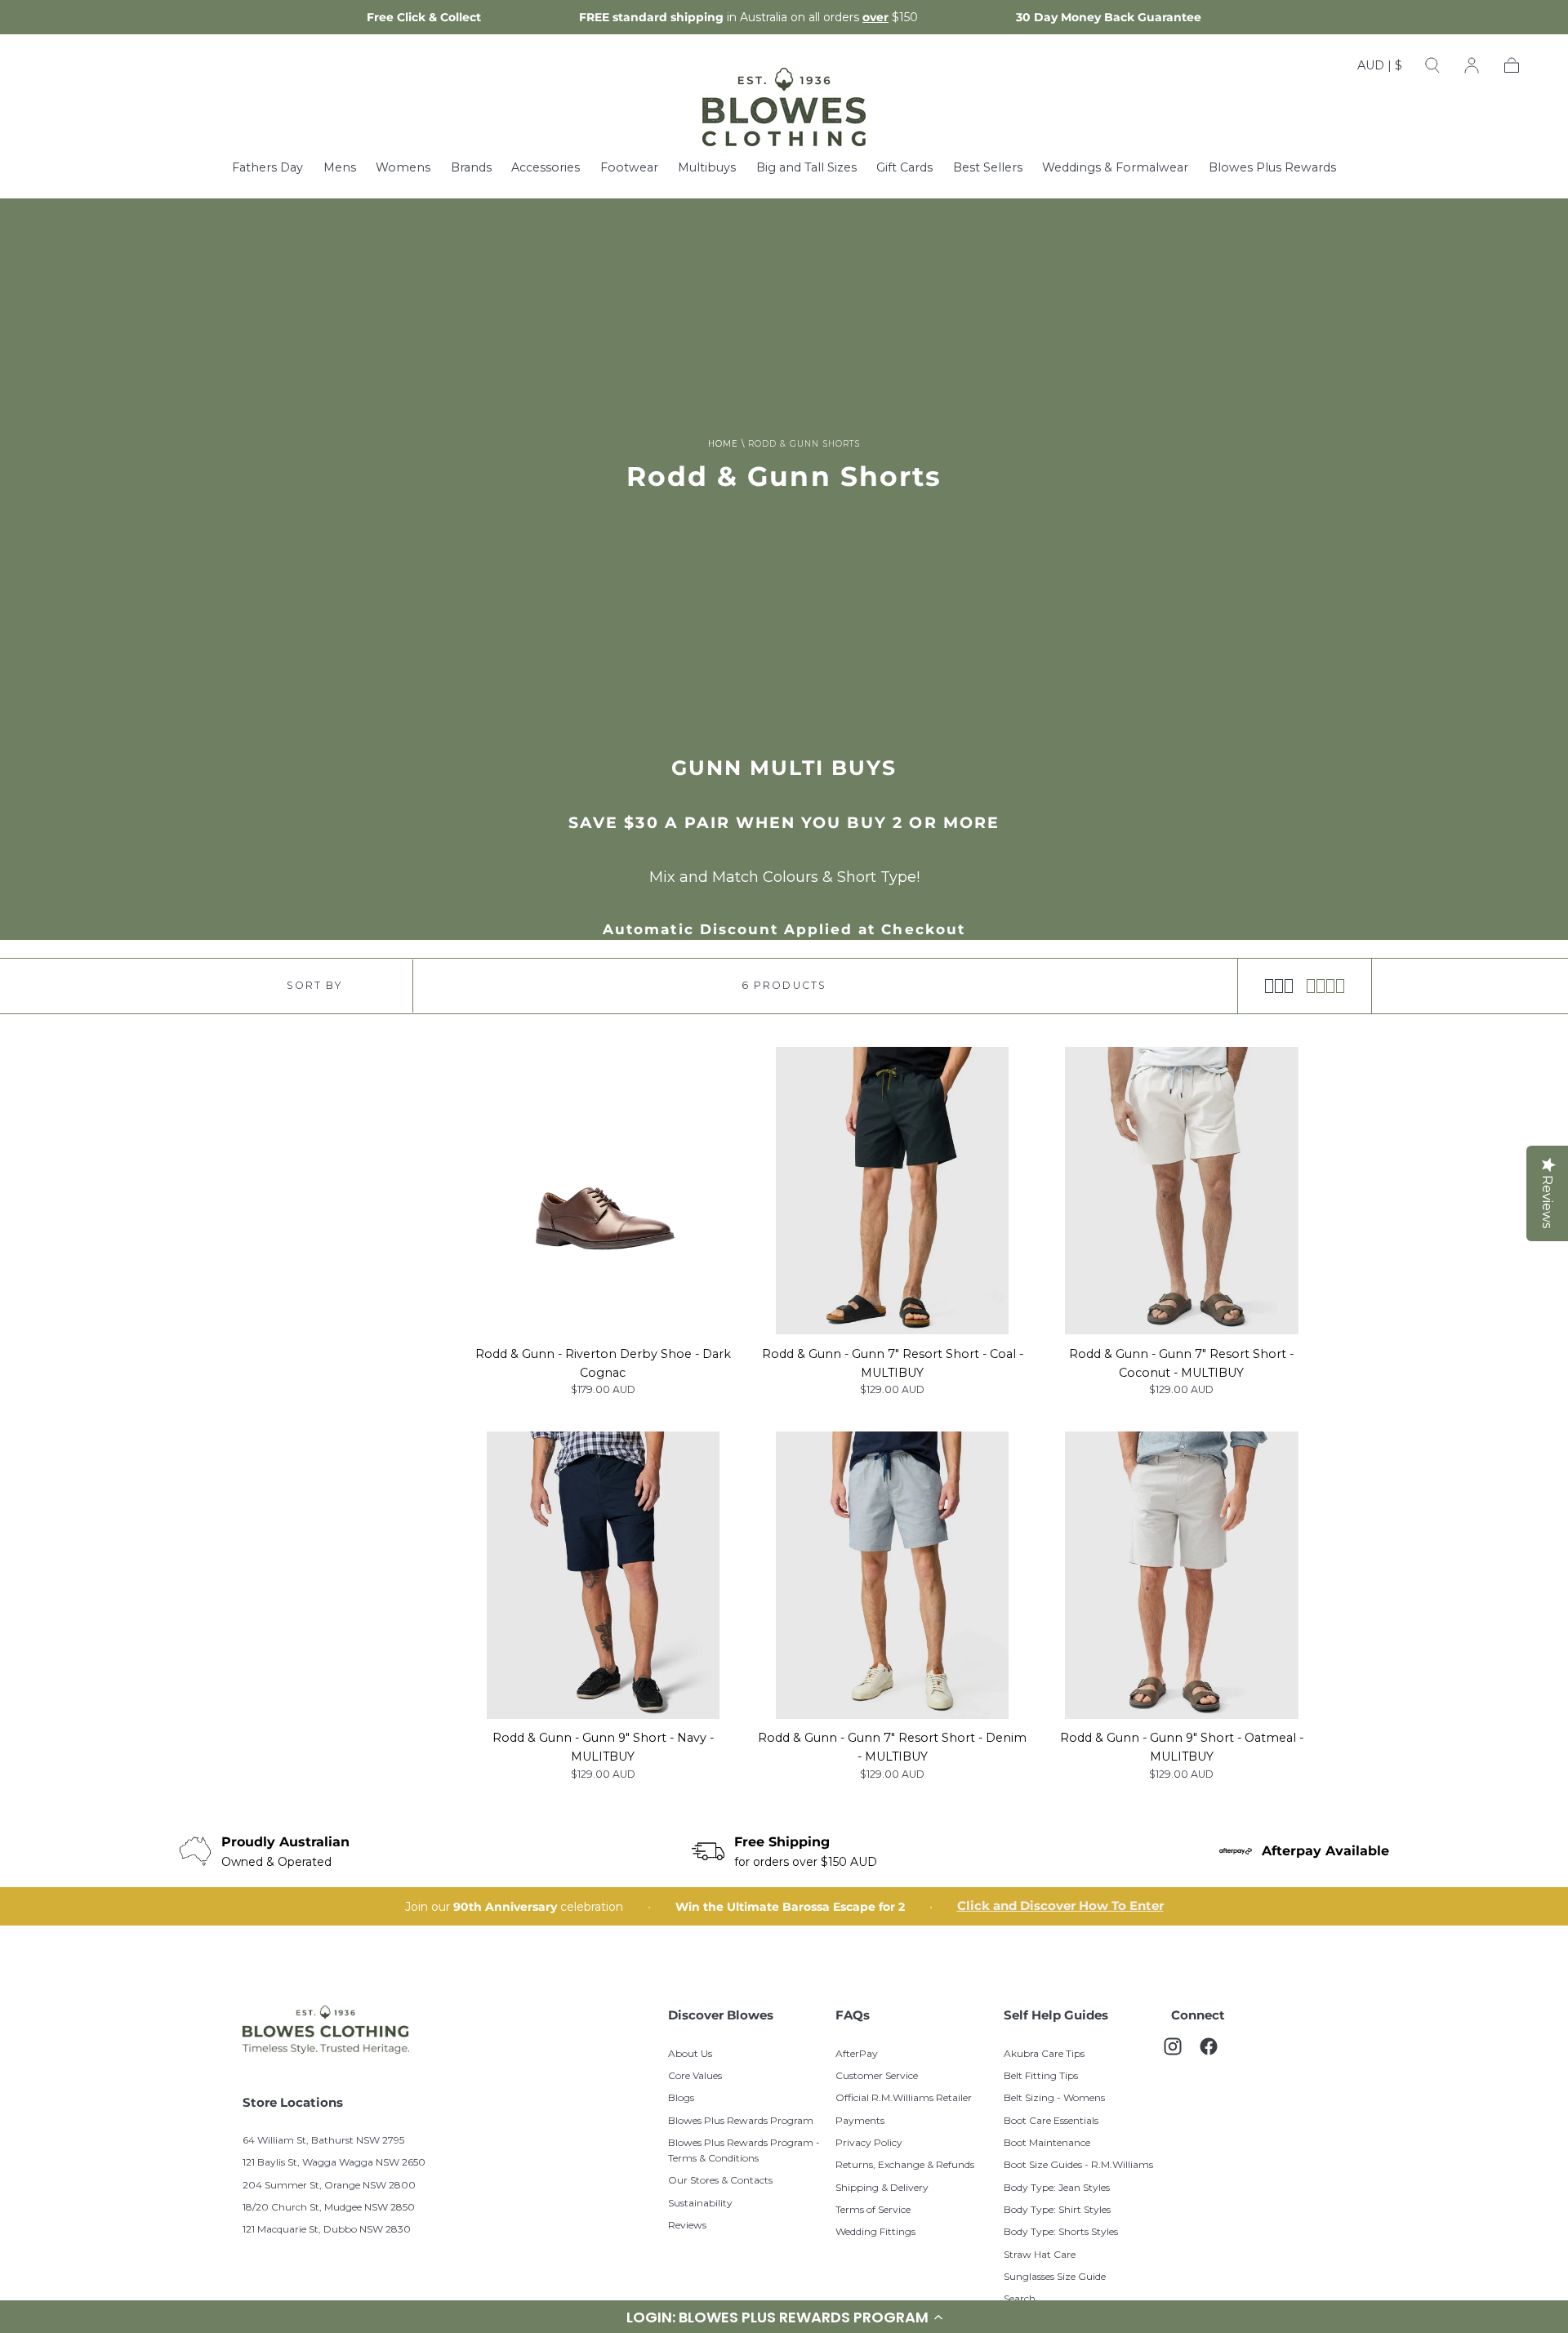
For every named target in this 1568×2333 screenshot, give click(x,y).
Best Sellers (988, 168)
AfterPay (857, 2053)
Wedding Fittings (875, 2231)
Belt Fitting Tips (1041, 2075)
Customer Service (877, 2075)
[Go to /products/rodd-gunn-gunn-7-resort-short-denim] (893, 1575)
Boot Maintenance (1047, 2142)
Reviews (687, 2225)
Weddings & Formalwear (1115, 168)
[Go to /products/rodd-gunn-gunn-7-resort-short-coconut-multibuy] (1182, 1191)
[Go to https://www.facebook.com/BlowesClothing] (1217, 2055)
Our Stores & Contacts (720, 2180)
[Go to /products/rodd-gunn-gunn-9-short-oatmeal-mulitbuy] (1182, 1575)
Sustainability (700, 2203)
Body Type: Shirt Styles (1057, 2209)
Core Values (695, 2075)
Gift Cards (904, 168)
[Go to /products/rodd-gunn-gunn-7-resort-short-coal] (893, 1191)
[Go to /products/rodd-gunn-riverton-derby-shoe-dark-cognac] (603, 1191)
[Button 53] (1326, 986)
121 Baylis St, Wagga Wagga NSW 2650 (334, 2162)
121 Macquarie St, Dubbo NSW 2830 (327, 2229)
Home (723, 444)
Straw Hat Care (1040, 2254)
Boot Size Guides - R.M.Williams (1078, 2164)
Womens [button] (403, 168)
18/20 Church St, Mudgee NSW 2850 (329, 2207)
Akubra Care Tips (1044, 2053)
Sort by (314, 985)
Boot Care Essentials (1051, 2120)
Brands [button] (471, 168)
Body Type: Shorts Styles (1061, 2231)
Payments (860, 2120)
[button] (1380, 69)
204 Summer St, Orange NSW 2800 (329, 2185)
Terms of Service (873, 2209)
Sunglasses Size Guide (1055, 2276)
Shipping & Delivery (882, 2187)
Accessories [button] (546, 168)
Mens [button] (340, 168)
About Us (690, 2053)
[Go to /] (784, 107)
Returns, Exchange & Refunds (905, 2164)
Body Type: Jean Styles (1057, 2187)
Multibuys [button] (707, 168)
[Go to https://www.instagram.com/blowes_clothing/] (1181, 2055)
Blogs (681, 2097)
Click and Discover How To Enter (1060, 1906)
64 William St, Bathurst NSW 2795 (323, 2140)
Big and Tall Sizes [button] (806, 168)
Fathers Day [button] (267, 168)
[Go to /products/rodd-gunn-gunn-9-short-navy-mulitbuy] (603, 1575)
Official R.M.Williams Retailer (904, 2097)
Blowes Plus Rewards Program (741, 2120)
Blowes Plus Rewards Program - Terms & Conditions (744, 2150)
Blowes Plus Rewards (1272, 168)
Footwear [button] (629, 168)
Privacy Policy (869, 2142)
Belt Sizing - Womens (1054, 2097)
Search (1020, 2298)
